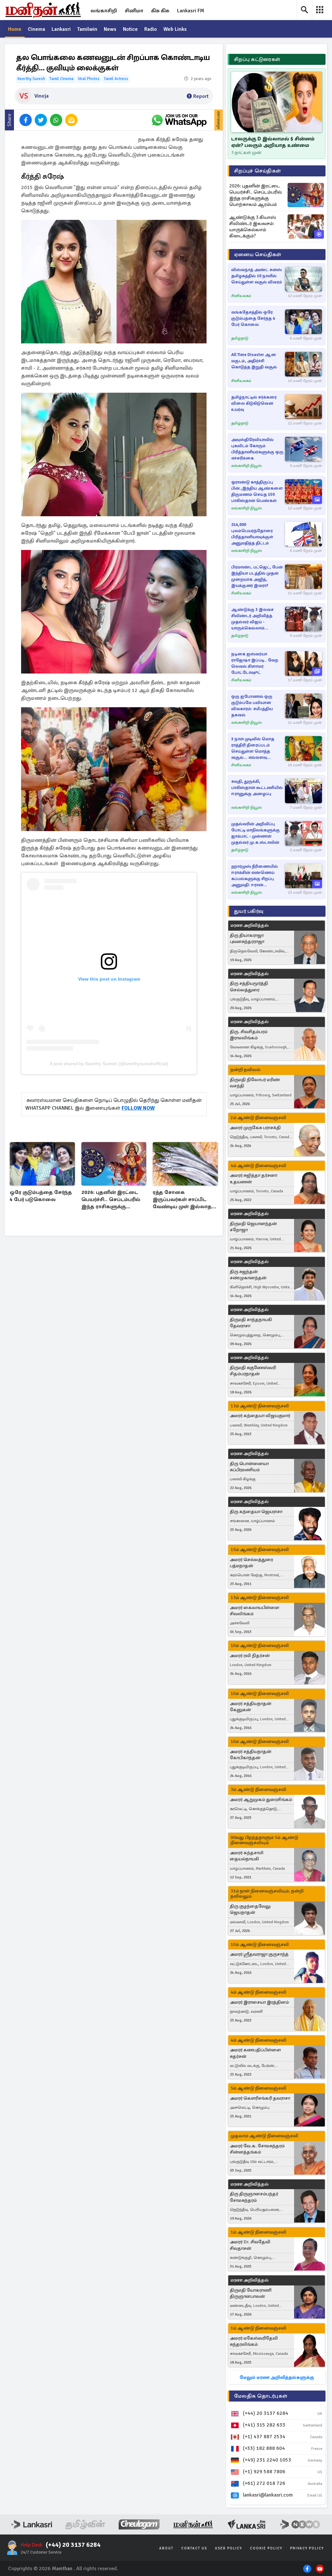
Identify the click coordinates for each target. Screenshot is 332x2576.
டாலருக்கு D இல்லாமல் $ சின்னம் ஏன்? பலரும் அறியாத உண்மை (273, 142)
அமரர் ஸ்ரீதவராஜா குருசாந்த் (259, 1954)
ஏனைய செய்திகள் (258, 255)
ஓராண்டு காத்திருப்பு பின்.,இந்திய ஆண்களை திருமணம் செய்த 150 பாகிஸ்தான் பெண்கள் (257, 491)
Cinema (36, 29)
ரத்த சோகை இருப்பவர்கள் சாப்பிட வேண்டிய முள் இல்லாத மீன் (182, 1200)
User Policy (229, 2548)
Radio (151, 29)
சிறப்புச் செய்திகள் (257, 171)
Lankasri (61, 29)
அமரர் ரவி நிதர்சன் (250, 1656)
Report (201, 96)
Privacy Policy (307, 2548)
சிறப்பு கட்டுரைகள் (257, 59)
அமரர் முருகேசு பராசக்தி (255, 1128)
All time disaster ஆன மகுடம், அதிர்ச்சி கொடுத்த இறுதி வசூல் (254, 361)
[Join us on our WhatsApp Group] (179, 120)
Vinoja (41, 96)
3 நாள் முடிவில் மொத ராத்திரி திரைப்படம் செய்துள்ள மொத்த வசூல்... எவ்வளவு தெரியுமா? (253, 749)
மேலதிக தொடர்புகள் (261, 2396)
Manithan (62, 2569)
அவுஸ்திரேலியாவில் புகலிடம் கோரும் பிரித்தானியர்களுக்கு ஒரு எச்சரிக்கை (257, 449)
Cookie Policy (266, 2548)
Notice (130, 29)
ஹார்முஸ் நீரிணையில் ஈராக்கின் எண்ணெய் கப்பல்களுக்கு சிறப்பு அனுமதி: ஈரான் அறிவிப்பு (255, 876)
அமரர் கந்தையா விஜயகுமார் (260, 1416)
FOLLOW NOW (138, 1108)
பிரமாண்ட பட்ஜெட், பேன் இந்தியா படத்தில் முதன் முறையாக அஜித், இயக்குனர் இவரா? (257, 576)
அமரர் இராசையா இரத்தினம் (259, 2002)
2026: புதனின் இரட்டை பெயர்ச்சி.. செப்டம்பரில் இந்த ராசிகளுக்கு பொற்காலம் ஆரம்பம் (111, 1200)
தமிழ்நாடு (240, 338)
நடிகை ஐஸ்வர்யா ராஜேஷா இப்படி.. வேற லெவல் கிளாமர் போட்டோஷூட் (255, 663)
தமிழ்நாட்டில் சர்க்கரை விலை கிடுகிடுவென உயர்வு (254, 403)
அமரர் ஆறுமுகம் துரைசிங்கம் (261, 1800)
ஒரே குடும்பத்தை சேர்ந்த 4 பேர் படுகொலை (41, 1196)
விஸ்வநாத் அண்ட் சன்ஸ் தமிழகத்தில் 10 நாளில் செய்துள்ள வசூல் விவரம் (257, 276)
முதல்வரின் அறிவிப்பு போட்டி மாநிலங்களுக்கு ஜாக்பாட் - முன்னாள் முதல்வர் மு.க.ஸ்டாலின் (255, 833)
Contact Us (194, 2548)
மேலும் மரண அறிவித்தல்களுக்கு (277, 2377)
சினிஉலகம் (241, 296)
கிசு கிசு (160, 11)
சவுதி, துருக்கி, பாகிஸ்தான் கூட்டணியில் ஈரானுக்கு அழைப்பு (257, 788)
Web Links (175, 29)
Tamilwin (87, 29)
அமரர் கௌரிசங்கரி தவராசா (260, 2098)
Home (15, 29)
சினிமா (134, 11)
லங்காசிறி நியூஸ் (247, 466)
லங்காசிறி (104, 11)
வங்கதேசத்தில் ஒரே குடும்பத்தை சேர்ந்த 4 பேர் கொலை (253, 318)
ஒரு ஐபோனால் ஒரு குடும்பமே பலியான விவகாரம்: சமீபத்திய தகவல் (252, 706)
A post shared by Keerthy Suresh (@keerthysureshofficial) (109, 1064)
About (166, 2548)
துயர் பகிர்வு (249, 911)
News (110, 29)
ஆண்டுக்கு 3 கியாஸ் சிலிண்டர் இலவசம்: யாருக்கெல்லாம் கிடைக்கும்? (253, 227)
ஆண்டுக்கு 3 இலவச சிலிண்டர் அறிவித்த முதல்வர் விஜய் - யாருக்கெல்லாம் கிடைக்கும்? (252, 619)
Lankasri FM (191, 11)
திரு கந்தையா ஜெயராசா (256, 1512)
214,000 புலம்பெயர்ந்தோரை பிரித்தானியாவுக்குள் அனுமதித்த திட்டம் (252, 534)
